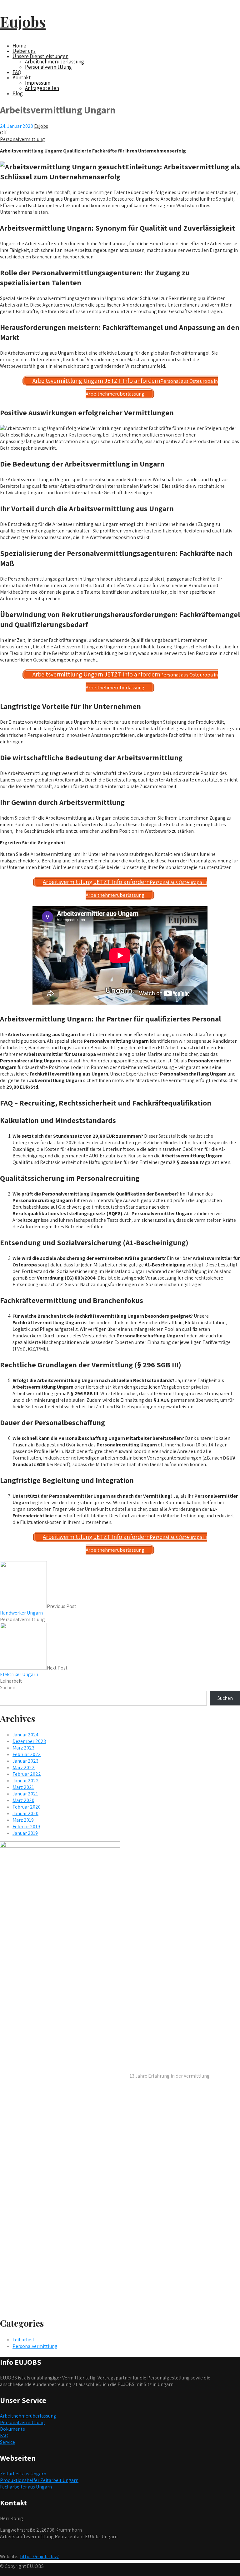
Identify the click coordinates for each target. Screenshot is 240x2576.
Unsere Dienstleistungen (40, 56)
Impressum (38, 83)
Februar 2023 (27, 1754)
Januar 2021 (25, 1794)
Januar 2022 (26, 1781)
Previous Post (38, 1610)
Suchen (8, 1687)
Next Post (34, 1671)
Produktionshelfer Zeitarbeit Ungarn (39, 2480)
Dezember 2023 (29, 1741)
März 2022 (24, 1767)
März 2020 (23, 1800)
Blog (18, 93)
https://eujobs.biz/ (39, 2556)
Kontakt (22, 77)
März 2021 (23, 1787)
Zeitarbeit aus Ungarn (23, 2474)
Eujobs (23, 22)
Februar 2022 (27, 1774)
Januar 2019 (25, 1833)
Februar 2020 (27, 1807)
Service (7, 2442)
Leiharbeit (11, 1681)
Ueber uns (24, 51)
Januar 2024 (25, 1735)
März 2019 (23, 1820)
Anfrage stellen (42, 88)
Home (19, 46)
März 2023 (23, 1748)
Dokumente (12, 2429)
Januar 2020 (25, 1813)
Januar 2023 (25, 1761)
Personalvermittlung (48, 67)
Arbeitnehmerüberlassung (55, 62)
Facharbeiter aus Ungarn (26, 2487)
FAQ (17, 72)
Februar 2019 (26, 1827)
